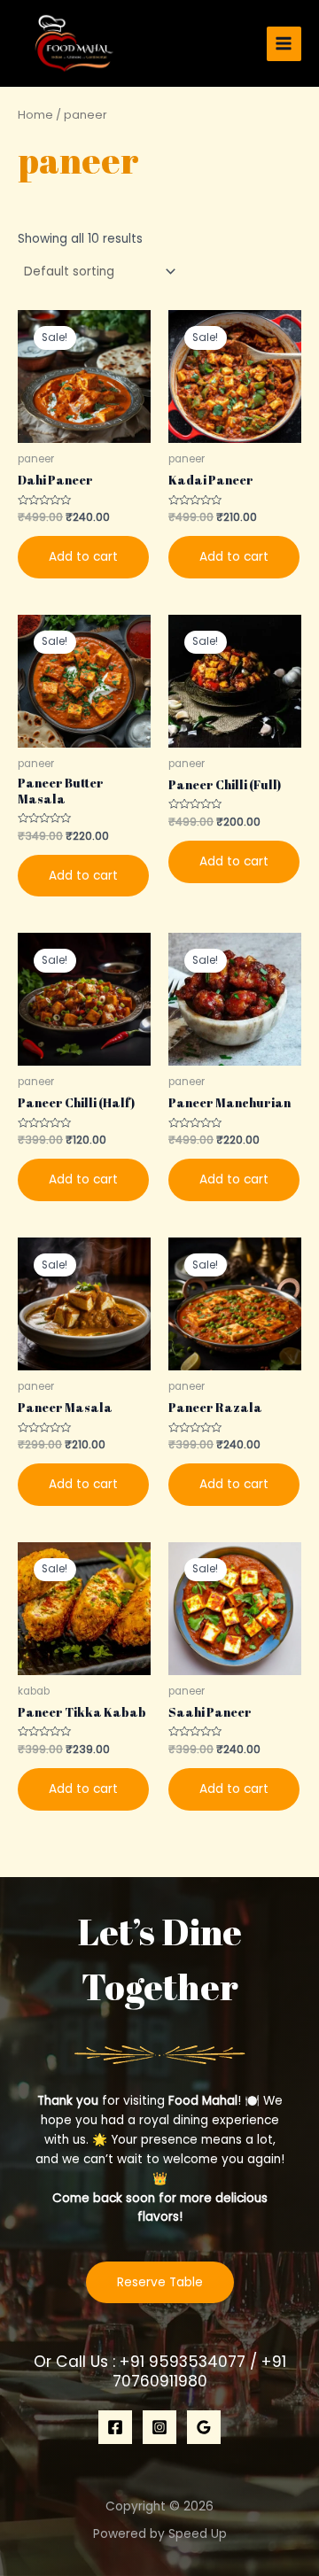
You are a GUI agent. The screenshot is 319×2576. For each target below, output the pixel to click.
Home (35, 115)
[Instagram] (159, 2427)
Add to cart (83, 557)
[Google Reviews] (204, 2427)
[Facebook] (115, 2427)
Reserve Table (160, 2282)
